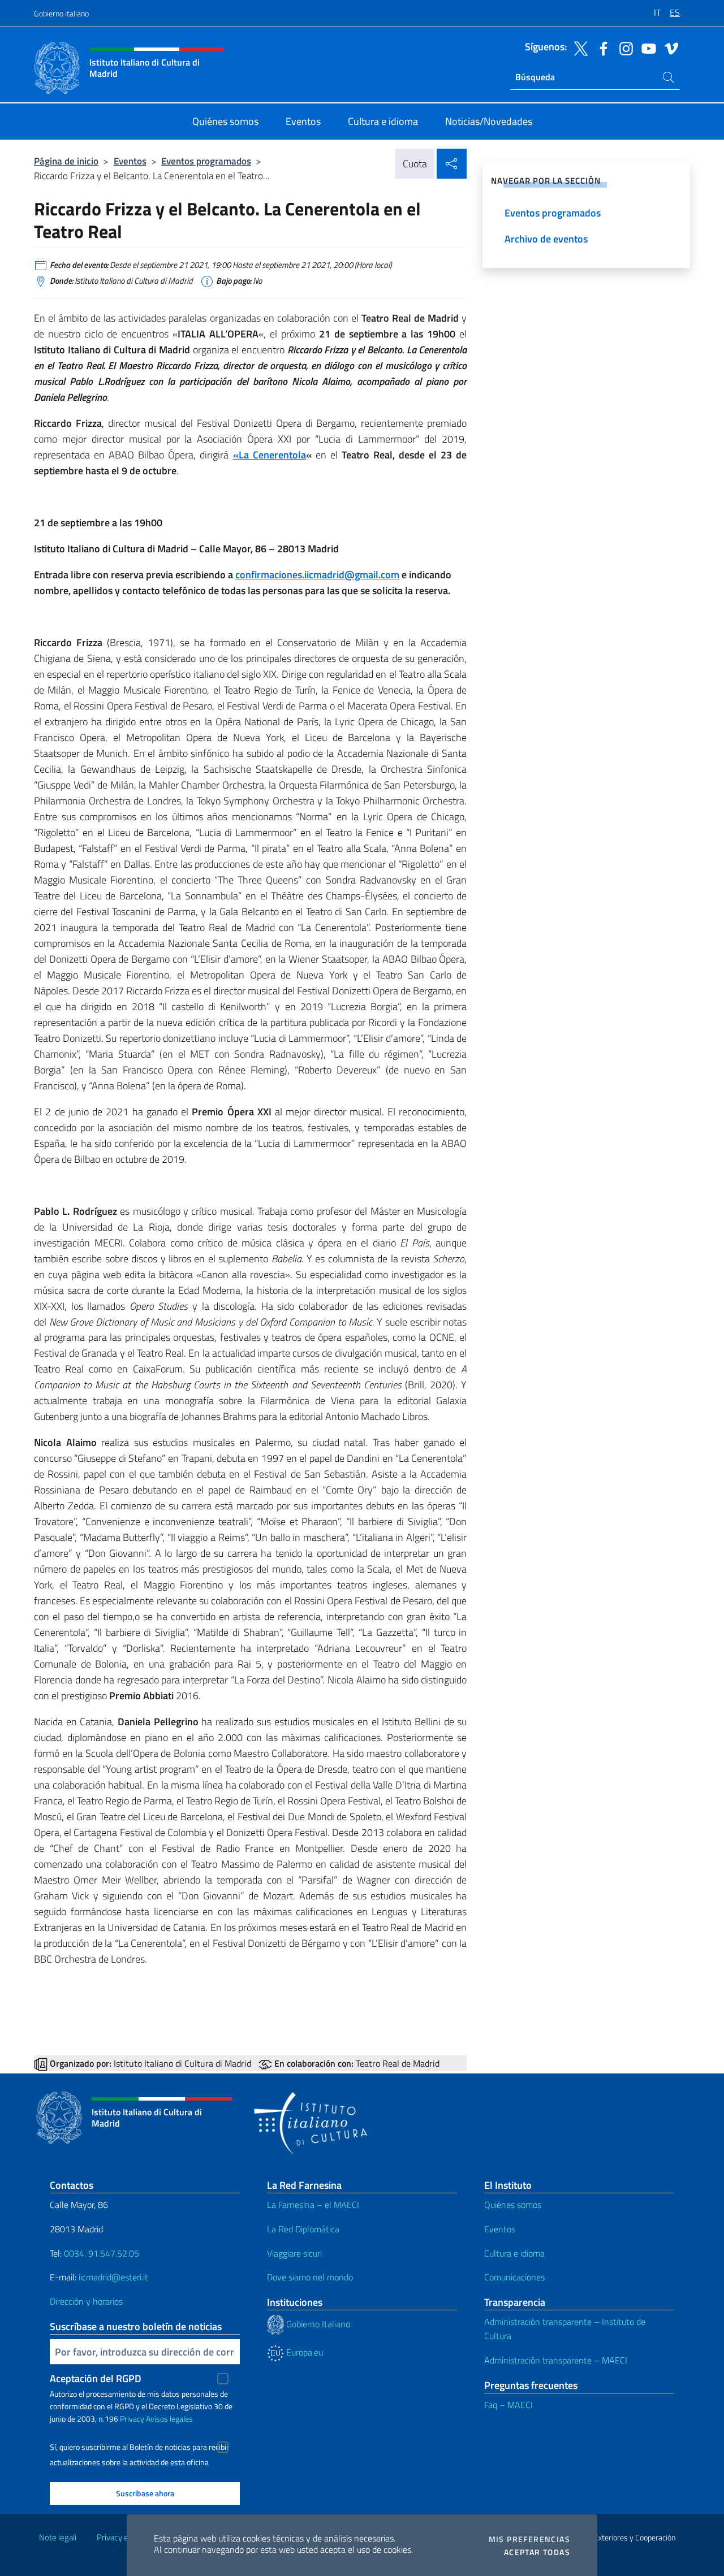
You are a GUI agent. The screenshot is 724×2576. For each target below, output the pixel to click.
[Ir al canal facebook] (601, 47)
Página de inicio (66, 161)
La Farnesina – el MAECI (313, 2205)
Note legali (58, 2537)
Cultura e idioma (514, 2253)
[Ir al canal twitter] (578, 47)
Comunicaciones (514, 2277)
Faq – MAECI (508, 2405)
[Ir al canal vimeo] (669, 47)
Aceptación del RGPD (96, 2378)
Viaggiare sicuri (294, 2253)
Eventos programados (206, 161)
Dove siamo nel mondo (310, 2277)
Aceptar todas (537, 2552)
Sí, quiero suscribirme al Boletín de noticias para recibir (139, 2447)
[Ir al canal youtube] (646, 47)
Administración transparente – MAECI (556, 2360)
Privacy (132, 2419)
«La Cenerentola (270, 455)
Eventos (130, 161)
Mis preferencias (529, 2539)
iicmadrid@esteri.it (113, 2277)
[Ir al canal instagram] (623, 47)
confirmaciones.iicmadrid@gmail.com (317, 575)
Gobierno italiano (61, 13)
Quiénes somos (513, 2205)
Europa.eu (303, 2352)
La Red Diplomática (303, 2229)
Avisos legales (169, 2419)
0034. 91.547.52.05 (100, 2253)
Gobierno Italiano (317, 2324)
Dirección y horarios (86, 2301)
